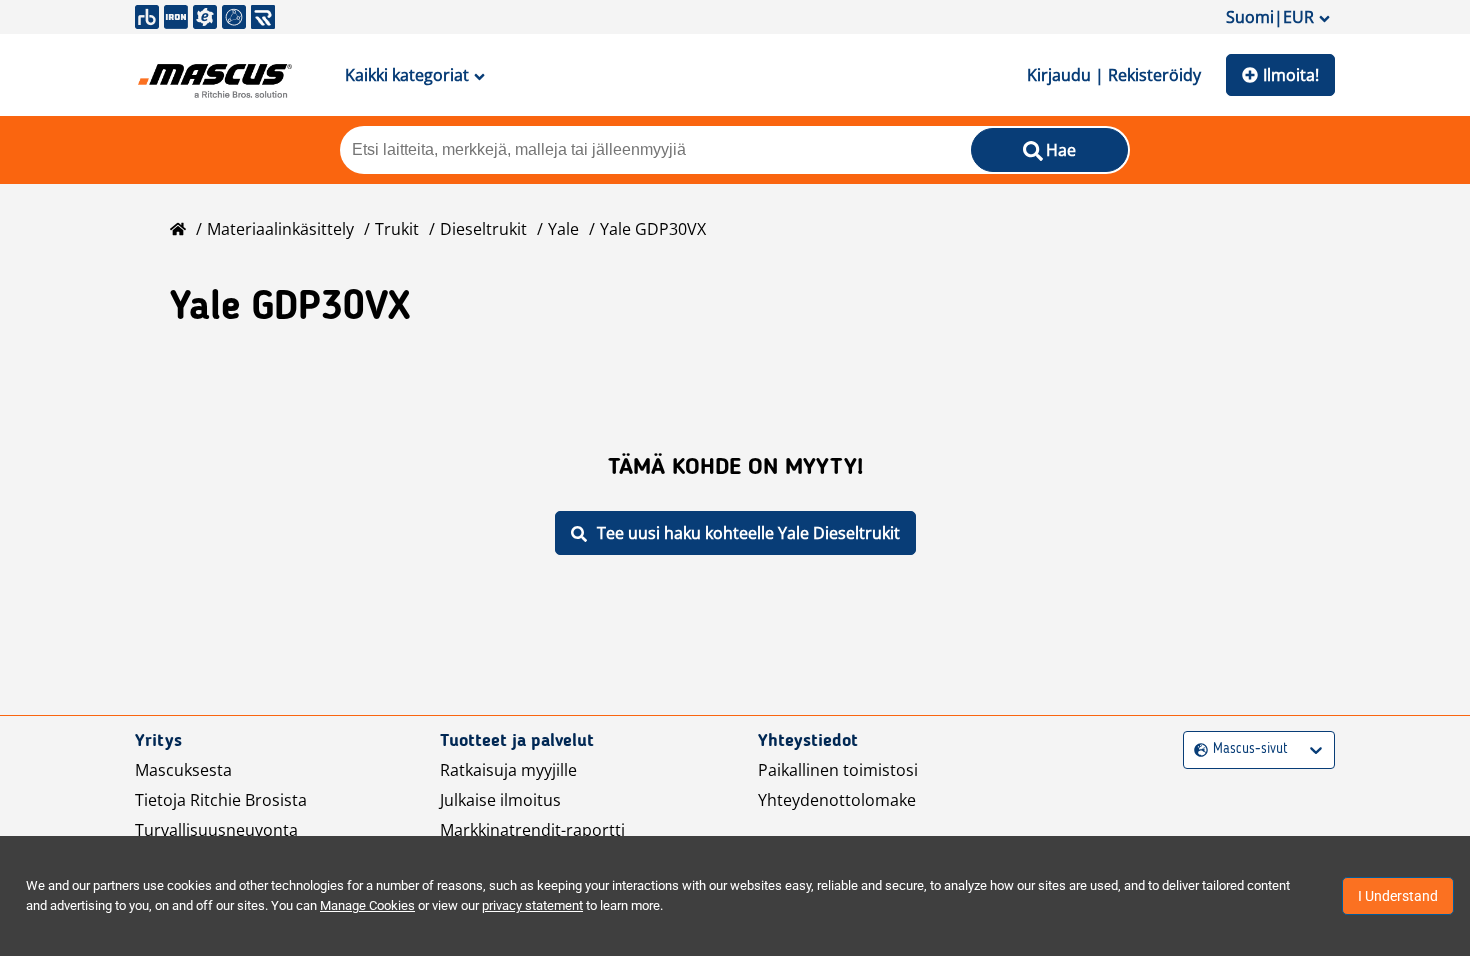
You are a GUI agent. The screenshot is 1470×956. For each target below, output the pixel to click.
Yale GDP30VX (653, 229)
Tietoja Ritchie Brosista (221, 800)
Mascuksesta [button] (183, 770)
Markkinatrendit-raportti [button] (532, 830)
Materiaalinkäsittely (280, 229)
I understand (1398, 896)
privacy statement (532, 905)
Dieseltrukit (483, 229)
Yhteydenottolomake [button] (837, 800)
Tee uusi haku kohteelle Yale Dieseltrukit (748, 533)
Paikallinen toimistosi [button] (838, 770)
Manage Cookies (367, 905)
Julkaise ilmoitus (500, 800)
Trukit (397, 229)
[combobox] (1196, 749)
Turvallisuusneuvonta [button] (216, 830)
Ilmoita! (1291, 75)
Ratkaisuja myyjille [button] (508, 770)
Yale (563, 229)
